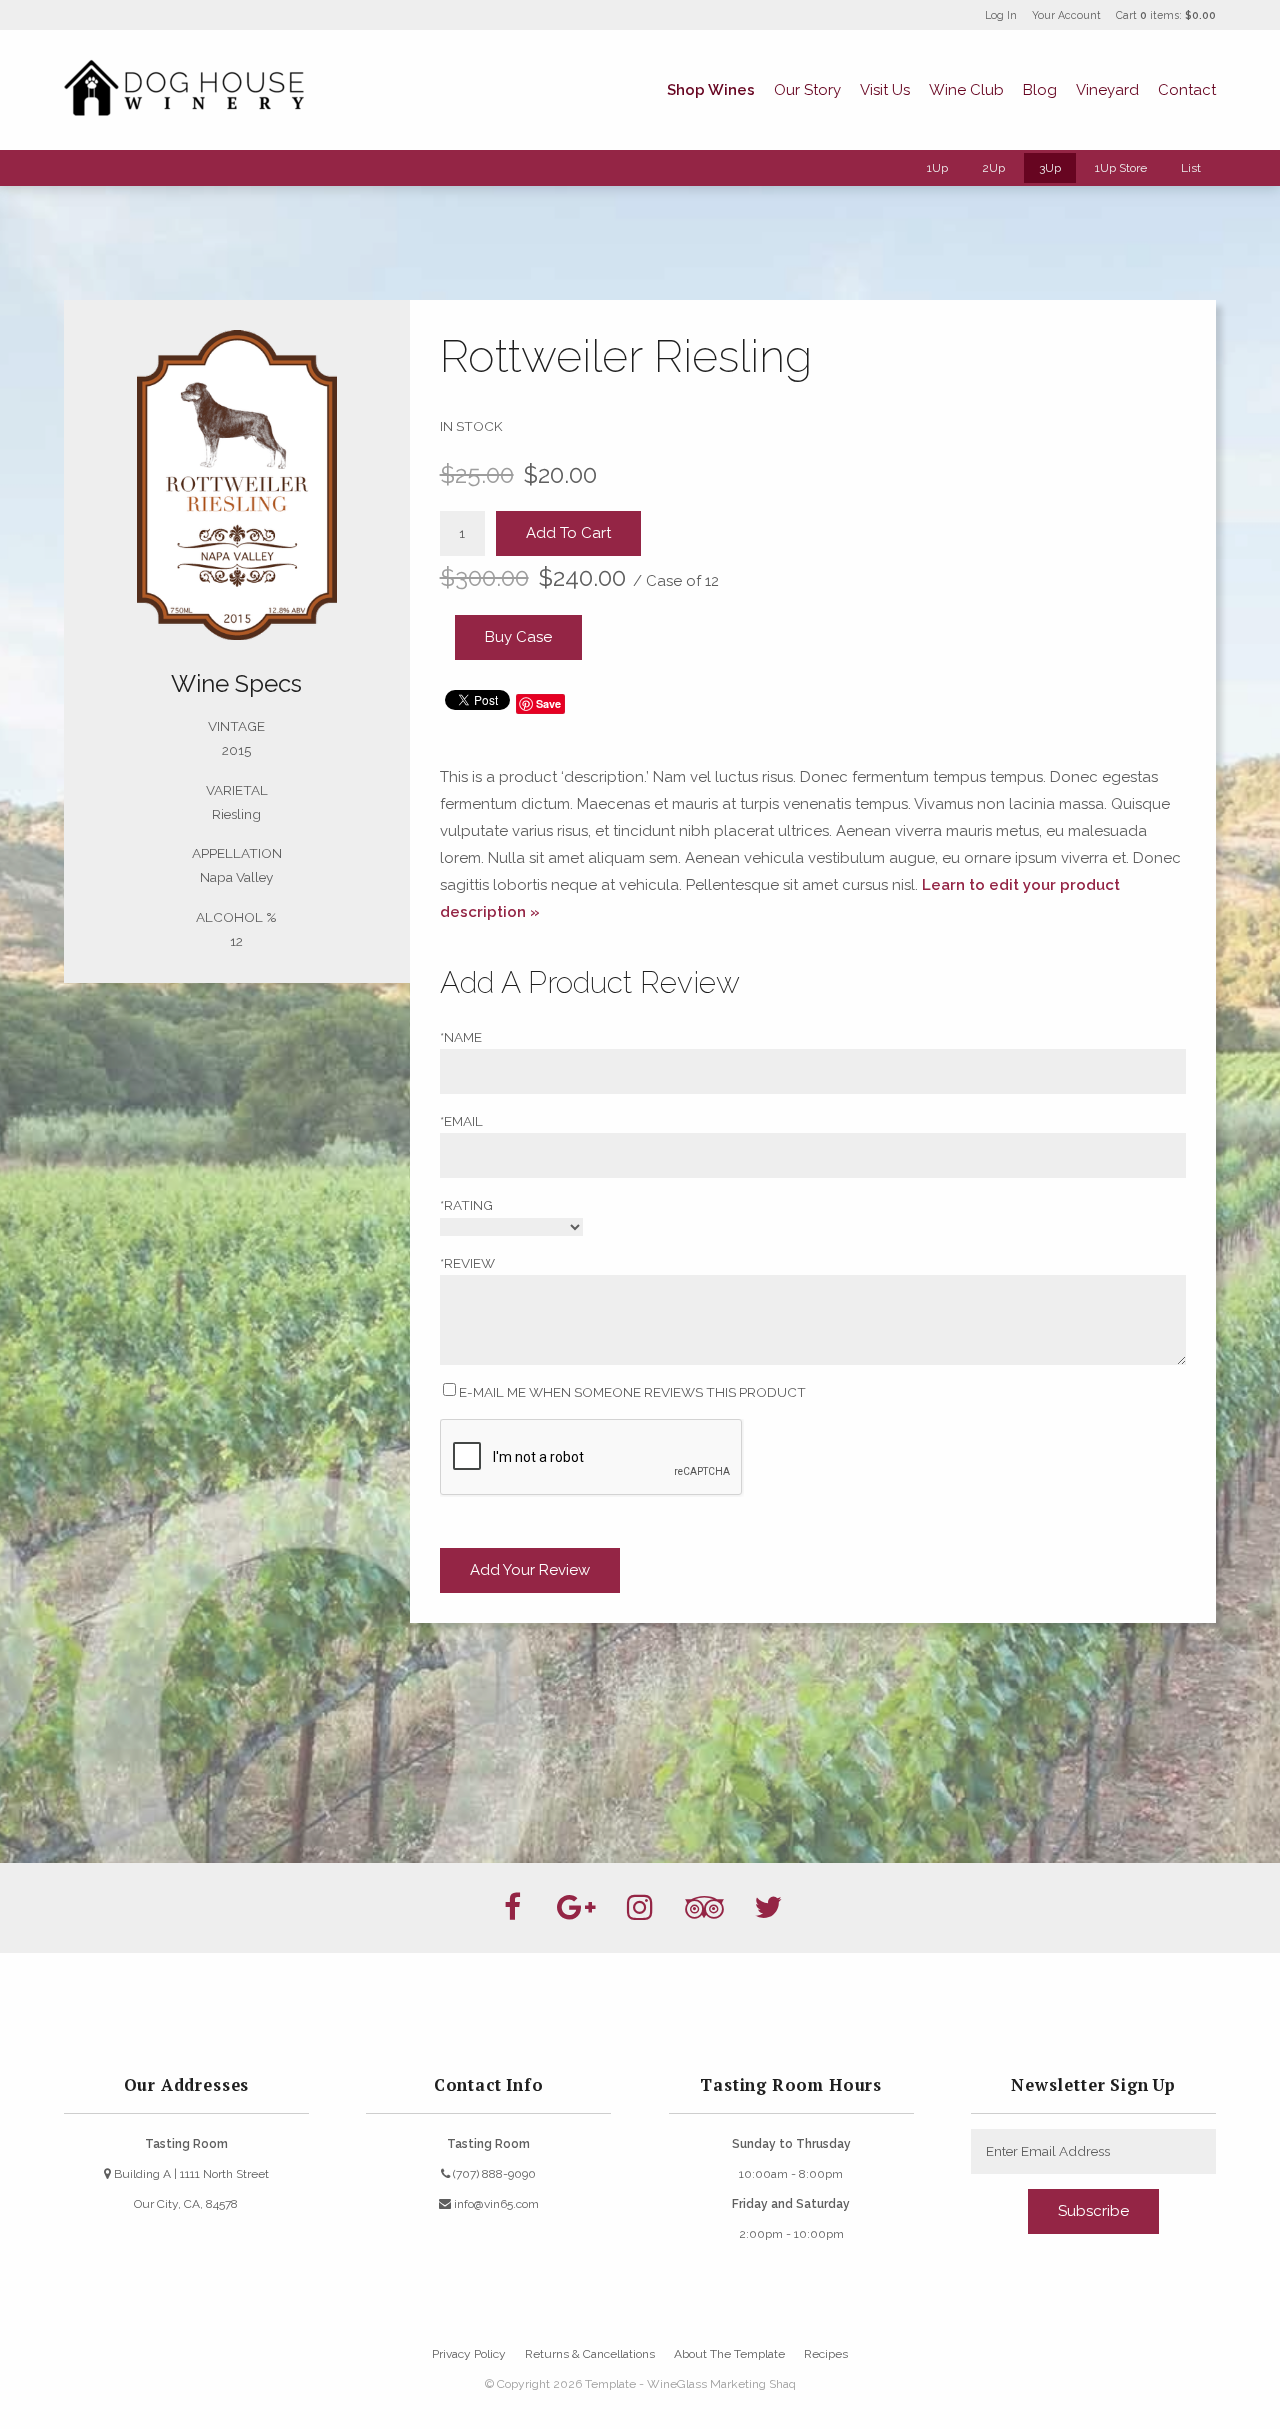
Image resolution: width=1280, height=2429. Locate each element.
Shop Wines (711, 90)
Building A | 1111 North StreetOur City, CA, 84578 (190, 2189)
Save (548, 703)
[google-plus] (576, 1908)
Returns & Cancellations (590, 2354)
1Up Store (1121, 168)
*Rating (466, 1205)
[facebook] (512, 1908)
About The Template (729, 2354)
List (1191, 168)
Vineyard (1107, 90)
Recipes (826, 2354)
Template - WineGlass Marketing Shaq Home (184, 90)
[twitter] (768, 1908)
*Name (461, 1037)
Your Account (1066, 15)
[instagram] (640, 1908)
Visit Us (885, 90)
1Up (937, 168)
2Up (993, 168)
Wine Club (966, 90)
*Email (461, 1121)
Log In (1001, 15)
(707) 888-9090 (493, 2174)
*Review (467, 1263)
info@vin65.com (495, 2204)
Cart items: (1166, 15)
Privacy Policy (469, 2354)
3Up (1050, 168)
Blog (1040, 90)
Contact (1187, 90)
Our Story (807, 90)
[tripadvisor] (704, 1908)
